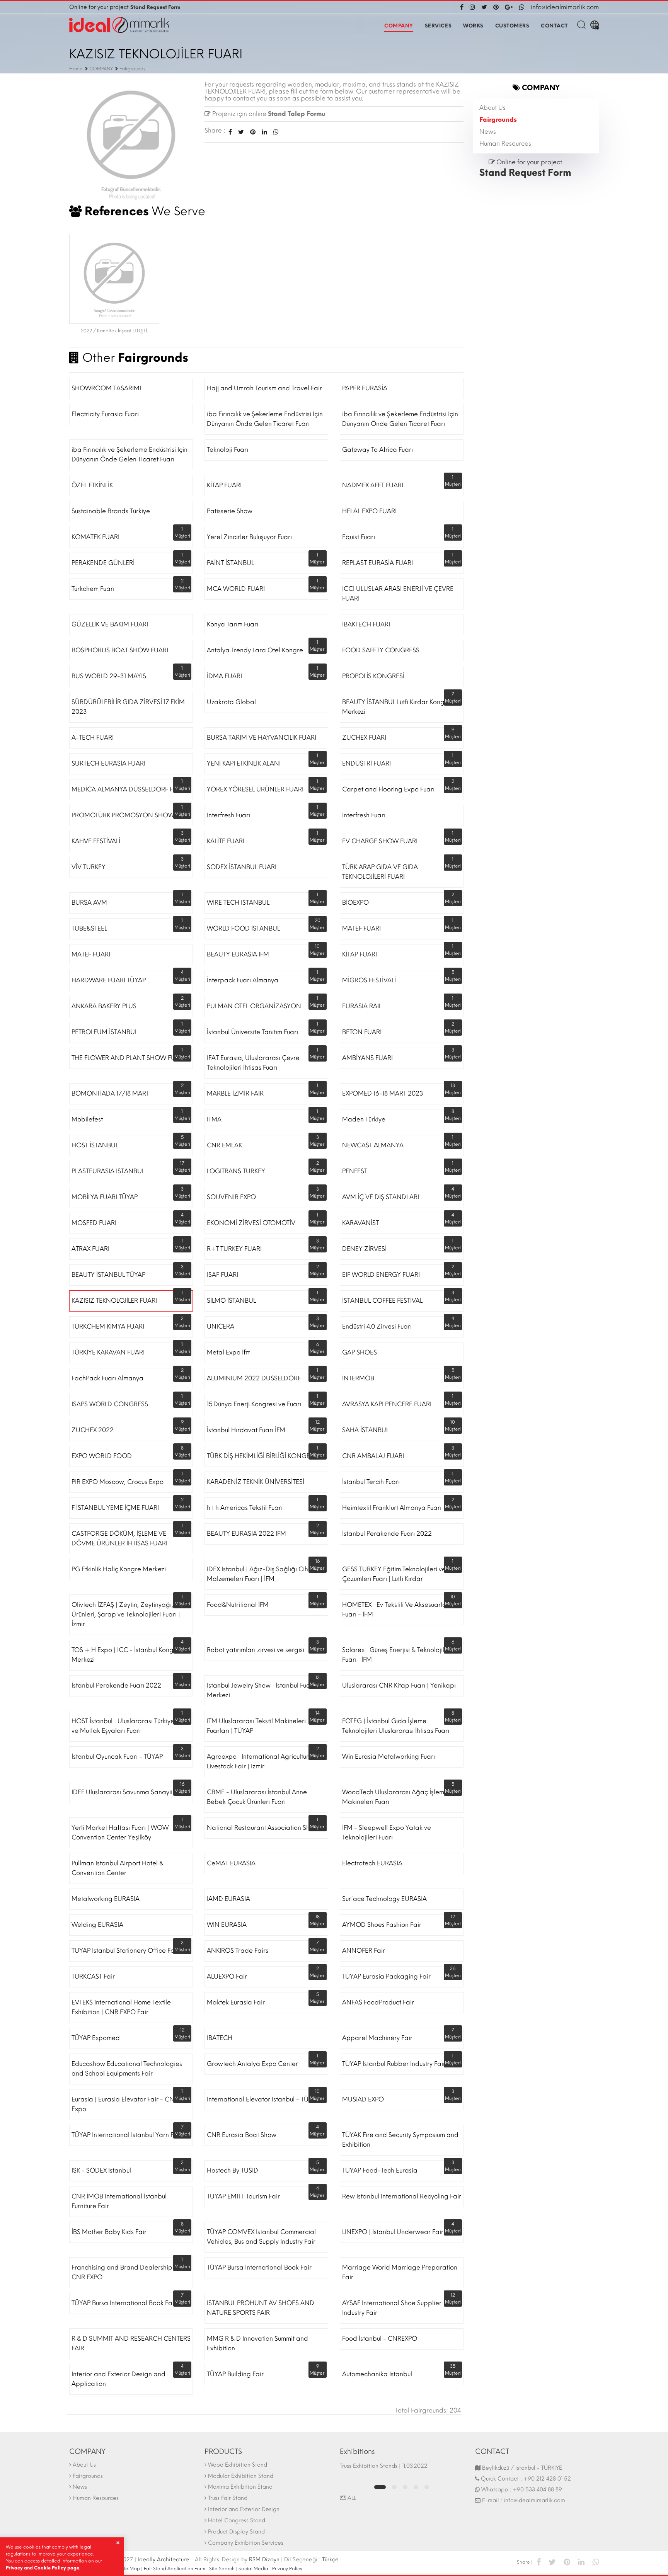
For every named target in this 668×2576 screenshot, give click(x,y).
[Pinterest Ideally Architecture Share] (253, 132)
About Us (492, 108)
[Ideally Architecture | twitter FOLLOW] (484, 7)
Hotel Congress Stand (237, 2521)
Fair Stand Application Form (175, 2569)
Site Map (130, 2569)
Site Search (222, 2569)
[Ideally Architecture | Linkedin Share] (581, 2562)
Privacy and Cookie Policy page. (43, 2568)
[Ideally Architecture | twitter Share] (552, 2562)
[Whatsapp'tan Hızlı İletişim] (522, 7)
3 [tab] (405, 2487)
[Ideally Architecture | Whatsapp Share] (274, 132)
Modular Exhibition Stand (241, 2476)
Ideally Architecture (163, 2560)
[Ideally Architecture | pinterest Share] (567, 2562)
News (488, 132)
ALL (351, 2498)
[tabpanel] (402, 2470)
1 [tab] (380, 2487)
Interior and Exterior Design (244, 2509)
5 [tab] (427, 2487)
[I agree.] (118, 2543)
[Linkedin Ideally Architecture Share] (264, 132)
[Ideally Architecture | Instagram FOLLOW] (472, 7)
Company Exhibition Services (246, 2543)
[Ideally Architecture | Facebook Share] (539, 2562)
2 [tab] (394, 2487)
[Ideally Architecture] (119, 25)
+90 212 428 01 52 (547, 2479)
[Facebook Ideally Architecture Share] (230, 132)
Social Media (253, 2569)
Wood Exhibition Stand (238, 2465)
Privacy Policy (287, 2569)
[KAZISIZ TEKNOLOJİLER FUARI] (131, 142)
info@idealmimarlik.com (565, 7)
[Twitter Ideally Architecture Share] (241, 132)
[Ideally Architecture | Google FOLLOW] (509, 7)
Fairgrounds (498, 120)
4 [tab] (416, 2487)
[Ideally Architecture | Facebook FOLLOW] (463, 7)
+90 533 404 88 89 (537, 2490)
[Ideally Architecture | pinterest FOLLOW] (496, 7)
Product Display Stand (236, 2532)
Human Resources (505, 144)
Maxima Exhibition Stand (240, 2487)
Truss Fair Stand (228, 2498)
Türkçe (330, 2560)
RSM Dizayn (264, 2560)
